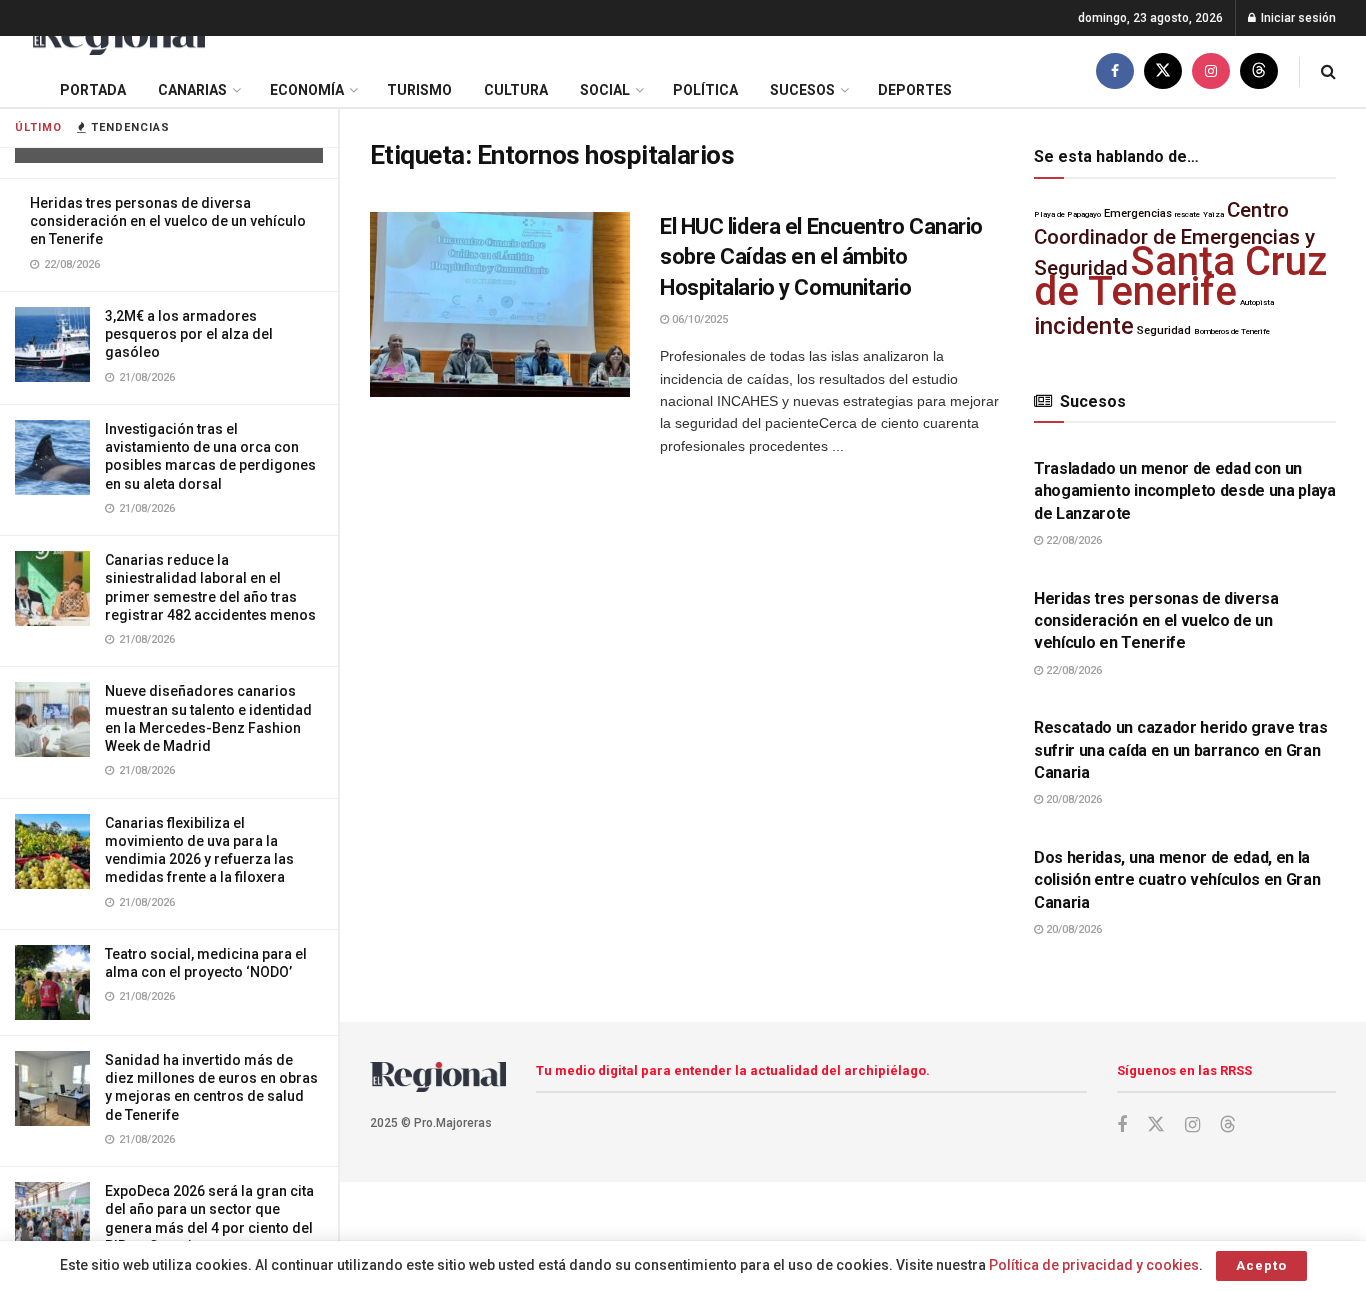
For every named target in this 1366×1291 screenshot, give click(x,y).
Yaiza (1213, 214)
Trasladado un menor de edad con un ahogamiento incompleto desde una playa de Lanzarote (1185, 491)
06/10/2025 (698, 319)
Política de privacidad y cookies (1094, 1265)
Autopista (1257, 302)
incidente (1084, 326)
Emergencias (1138, 213)
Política (705, 90)
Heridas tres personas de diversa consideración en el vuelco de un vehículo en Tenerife (168, 221)
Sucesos (802, 90)
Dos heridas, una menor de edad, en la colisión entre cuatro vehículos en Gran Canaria (1177, 880)
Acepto (1261, 1265)
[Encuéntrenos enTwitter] (1163, 71)
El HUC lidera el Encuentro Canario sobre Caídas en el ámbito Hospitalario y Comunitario (821, 257)
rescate (1187, 214)
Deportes (915, 90)
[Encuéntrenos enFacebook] (1115, 71)
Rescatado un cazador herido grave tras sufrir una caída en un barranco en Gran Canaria (1181, 750)
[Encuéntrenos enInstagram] (1211, 71)
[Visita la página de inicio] (117, 36)
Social (605, 90)
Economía (307, 90)
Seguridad (1164, 330)
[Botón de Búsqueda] (1328, 71)
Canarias (192, 90)
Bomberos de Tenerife (1232, 331)
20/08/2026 (1072, 799)
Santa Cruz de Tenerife (1180, 276)
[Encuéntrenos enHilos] (1259, 71)
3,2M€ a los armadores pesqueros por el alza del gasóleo (189, 334)
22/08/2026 (1072, 540)
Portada (93, 90)
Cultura (516, 90)
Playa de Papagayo (1067, 214)
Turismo (419, 90)
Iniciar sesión (1297, 18)
